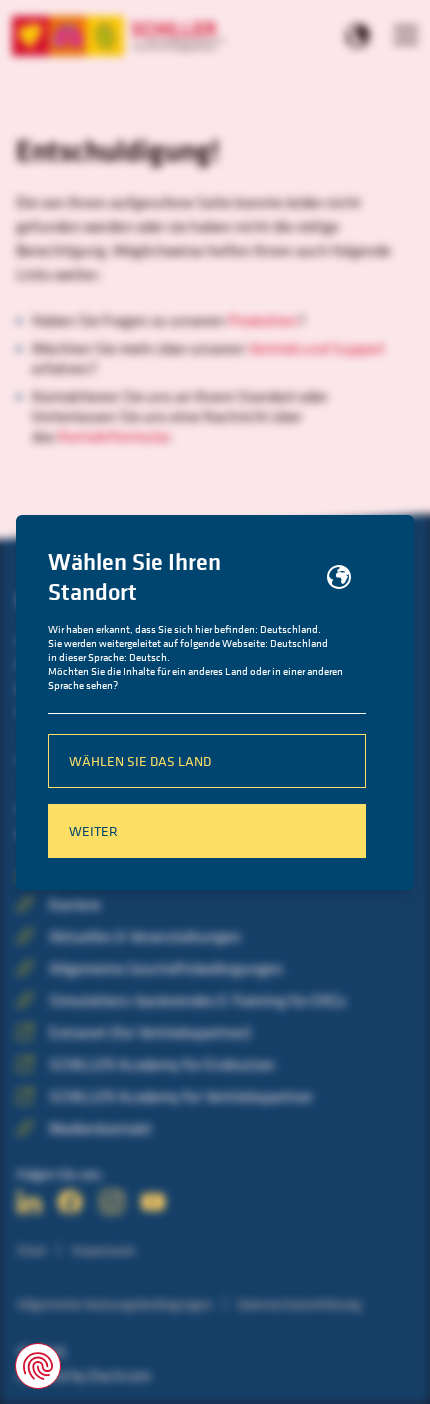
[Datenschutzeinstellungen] (38, 1366)
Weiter (93, 830)
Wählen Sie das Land (140, 760)
